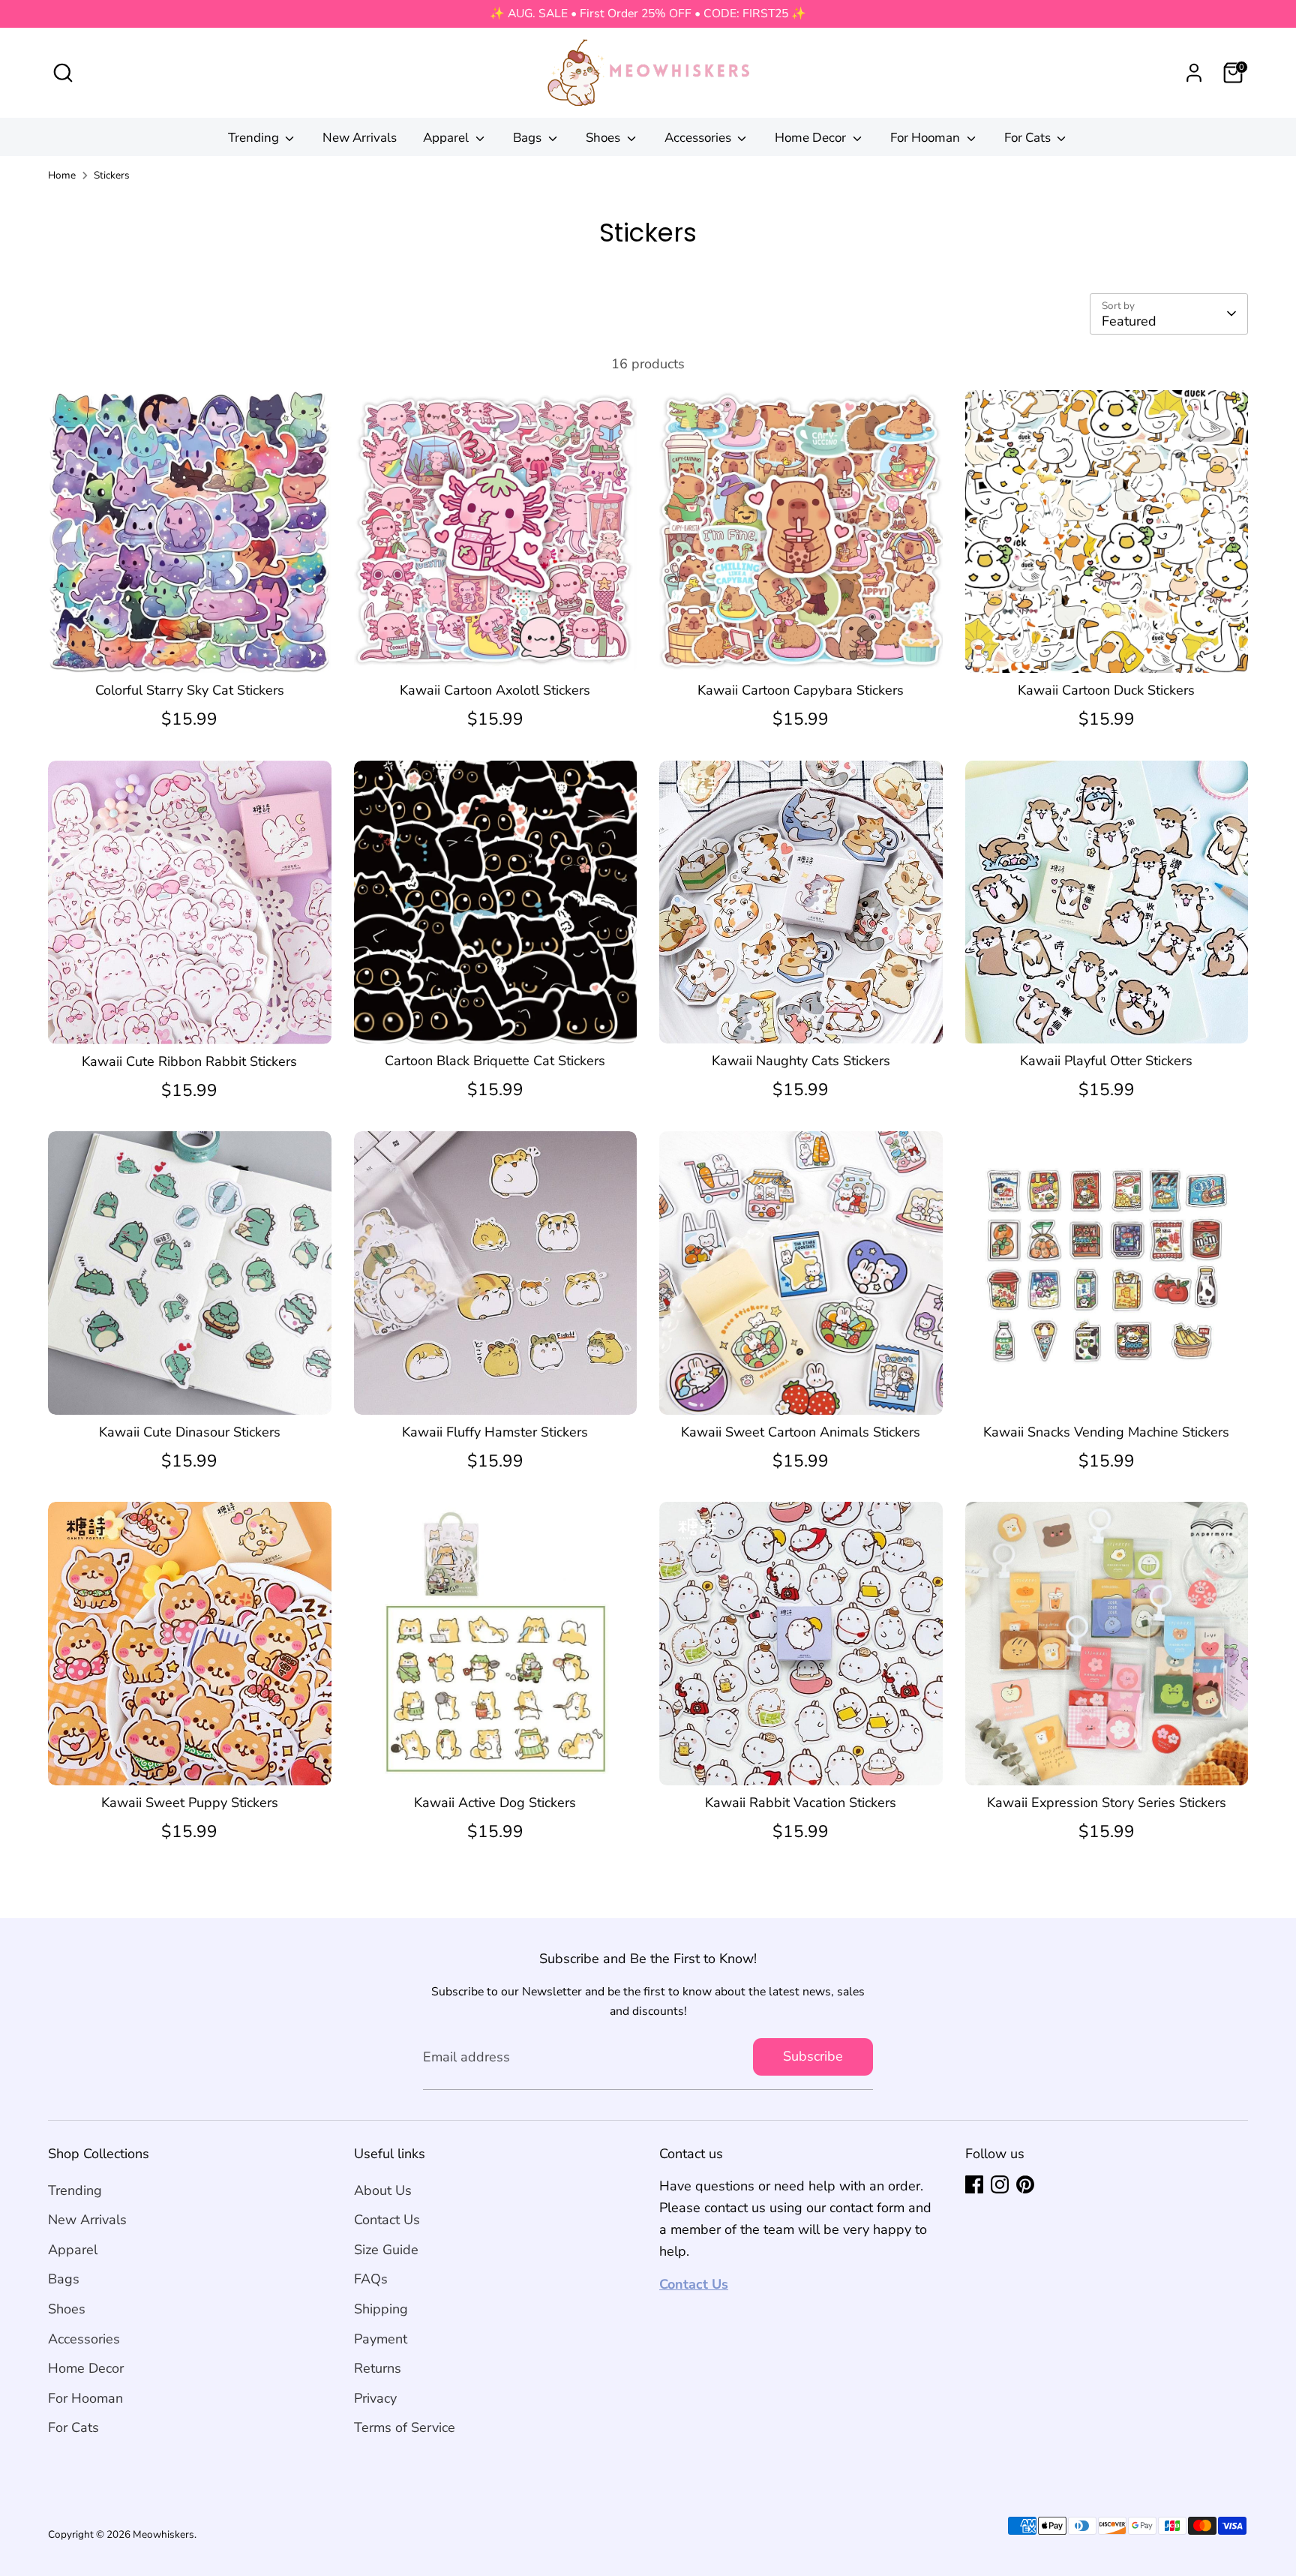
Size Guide (386, 2250)
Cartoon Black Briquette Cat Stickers (495, 1061)
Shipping (381, 2309)
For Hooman (927, 138)
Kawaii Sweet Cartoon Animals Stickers (801, 1432)
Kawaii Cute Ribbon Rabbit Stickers (189, 1061)
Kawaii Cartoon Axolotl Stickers (495, 690)
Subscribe (813, 2056)
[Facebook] (974, 2184)
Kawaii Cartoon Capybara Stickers (801, 690)
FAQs (371, 2279)
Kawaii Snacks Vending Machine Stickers (1106, 1432)
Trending (255, 138)
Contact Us (387, 2220)
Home (62, 175)
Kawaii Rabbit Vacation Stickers (801, 1803)
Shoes (604, 138)
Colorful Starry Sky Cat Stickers (190, 690)
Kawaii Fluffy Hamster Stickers (495, 1432)
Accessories (699, 138)
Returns (378, 2368)
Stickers (112, 175)
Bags (529, 138)
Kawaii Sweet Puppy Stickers (190, 1803)
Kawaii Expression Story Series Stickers (1107, 1803)
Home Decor (812, 138)
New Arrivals (360, 138)
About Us (383, 2190)
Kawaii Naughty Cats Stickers (801, 1061)
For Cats (1029, 138)
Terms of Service (405, 2427)
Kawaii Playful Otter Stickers (1106, 1061)
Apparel (447, 138)
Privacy (375, 2398)
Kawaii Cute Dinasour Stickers (190, 1432)
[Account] (1194, 73)
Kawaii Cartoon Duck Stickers (1106, 690)
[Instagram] (1000, 2184)
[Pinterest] (1025, 2184)
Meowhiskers (163, 2534)
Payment (381, 2339)
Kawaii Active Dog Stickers (495, 1803)
